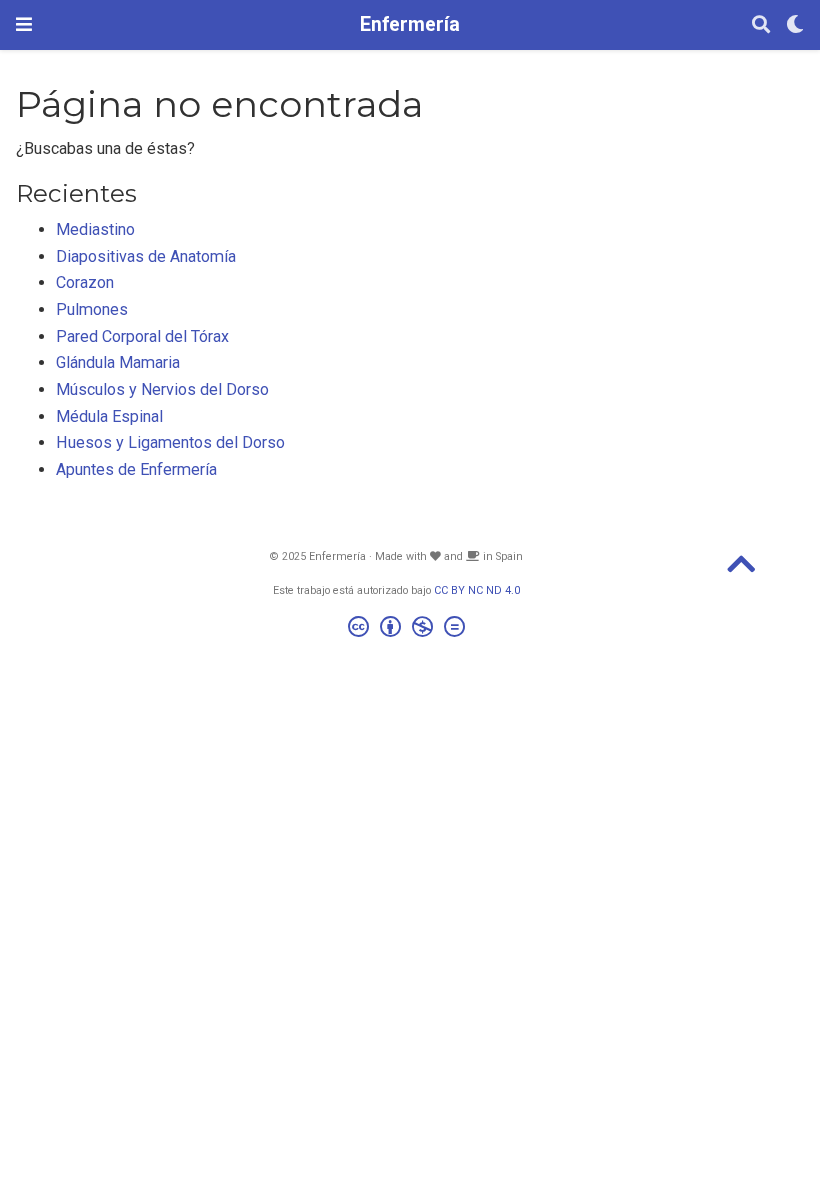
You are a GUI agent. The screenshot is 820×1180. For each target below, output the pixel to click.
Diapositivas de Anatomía (146, 256)
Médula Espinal (109, 416)
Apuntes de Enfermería (136, 469)
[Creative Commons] (410, 629)
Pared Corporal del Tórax (142, 336)
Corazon (85, 282)
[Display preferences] (795, 25)
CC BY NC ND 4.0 (477, 590)
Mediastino (95, 229)
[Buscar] (761, 25)
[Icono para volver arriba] (741, 570)
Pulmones (92, 309)
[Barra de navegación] (24, 24)
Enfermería (410, 24)
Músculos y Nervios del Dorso (162, 389)
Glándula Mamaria (118, 362)
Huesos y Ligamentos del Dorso (170, 442)
